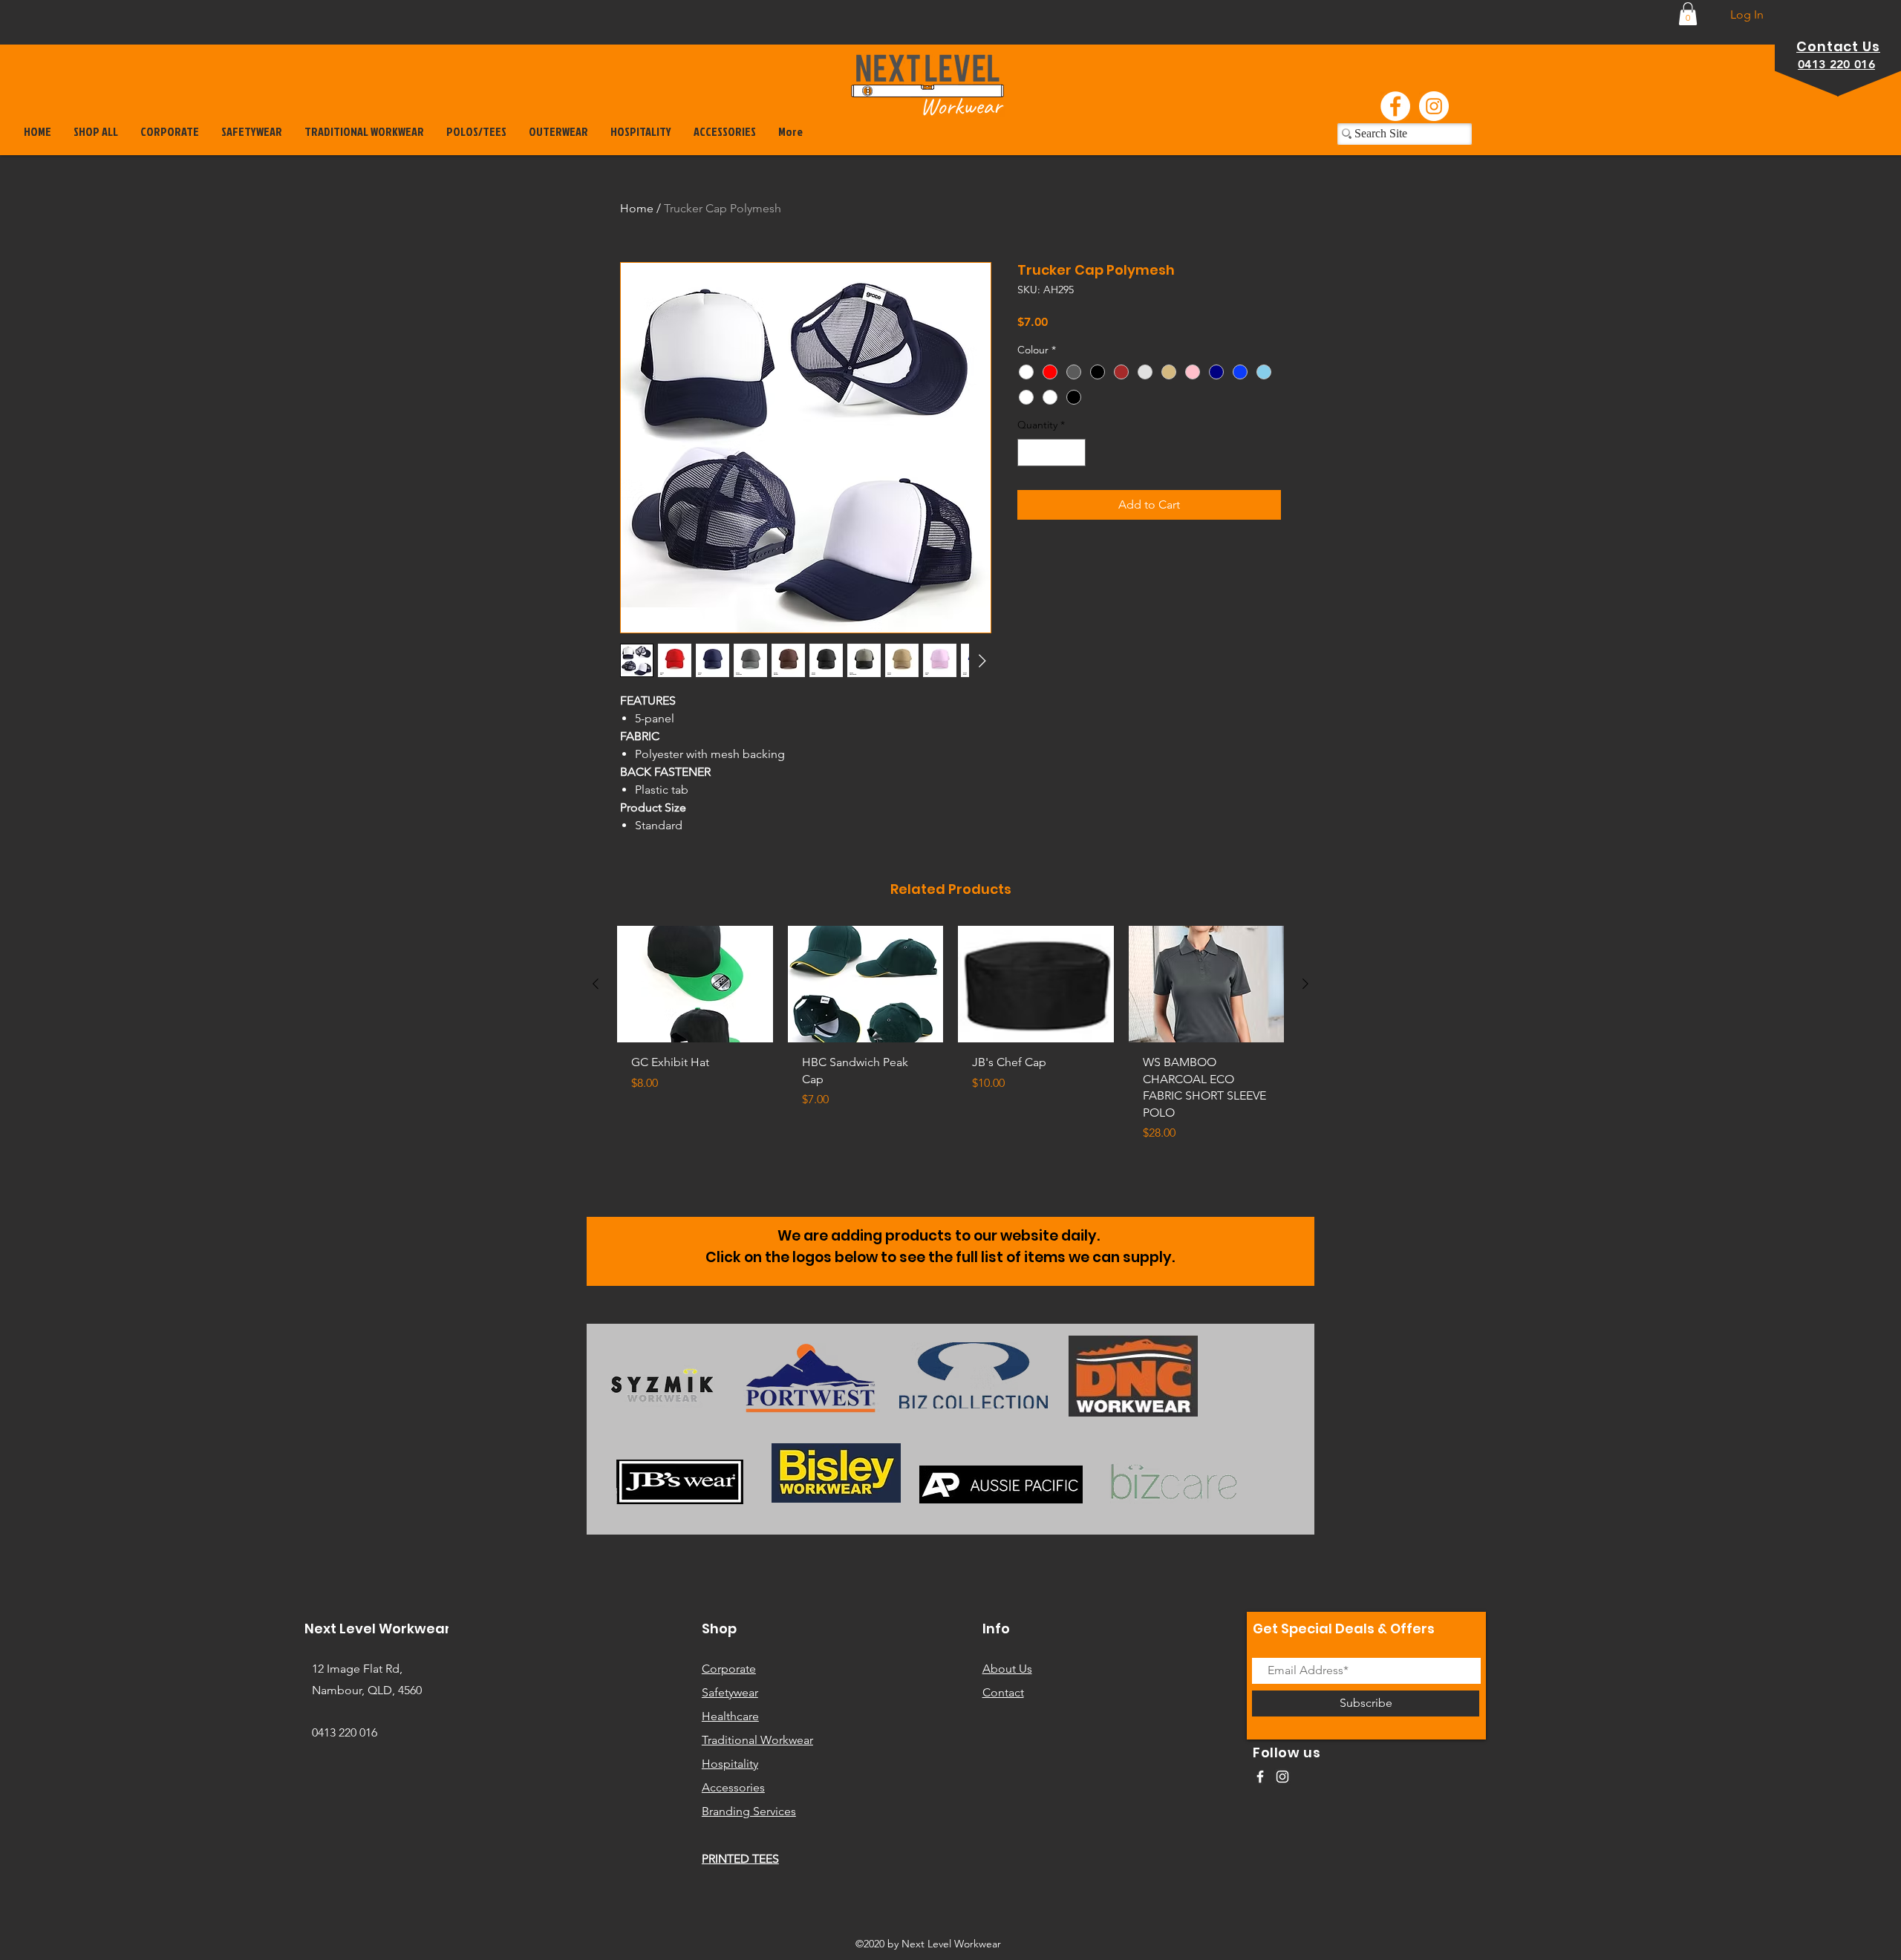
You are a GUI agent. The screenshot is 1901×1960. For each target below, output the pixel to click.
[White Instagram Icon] (1282, 1777)
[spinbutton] (1051, 453)
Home (637, 208)
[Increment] (1074, 453)
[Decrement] (1029, 453)
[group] (950, 1041)
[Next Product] (1305, 984)
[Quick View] (695, 984)
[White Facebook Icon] (1260, 1777)
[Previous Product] (596, 984)
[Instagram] (1434, 106)
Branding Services (749, 1811)
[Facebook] (1395, 106)
